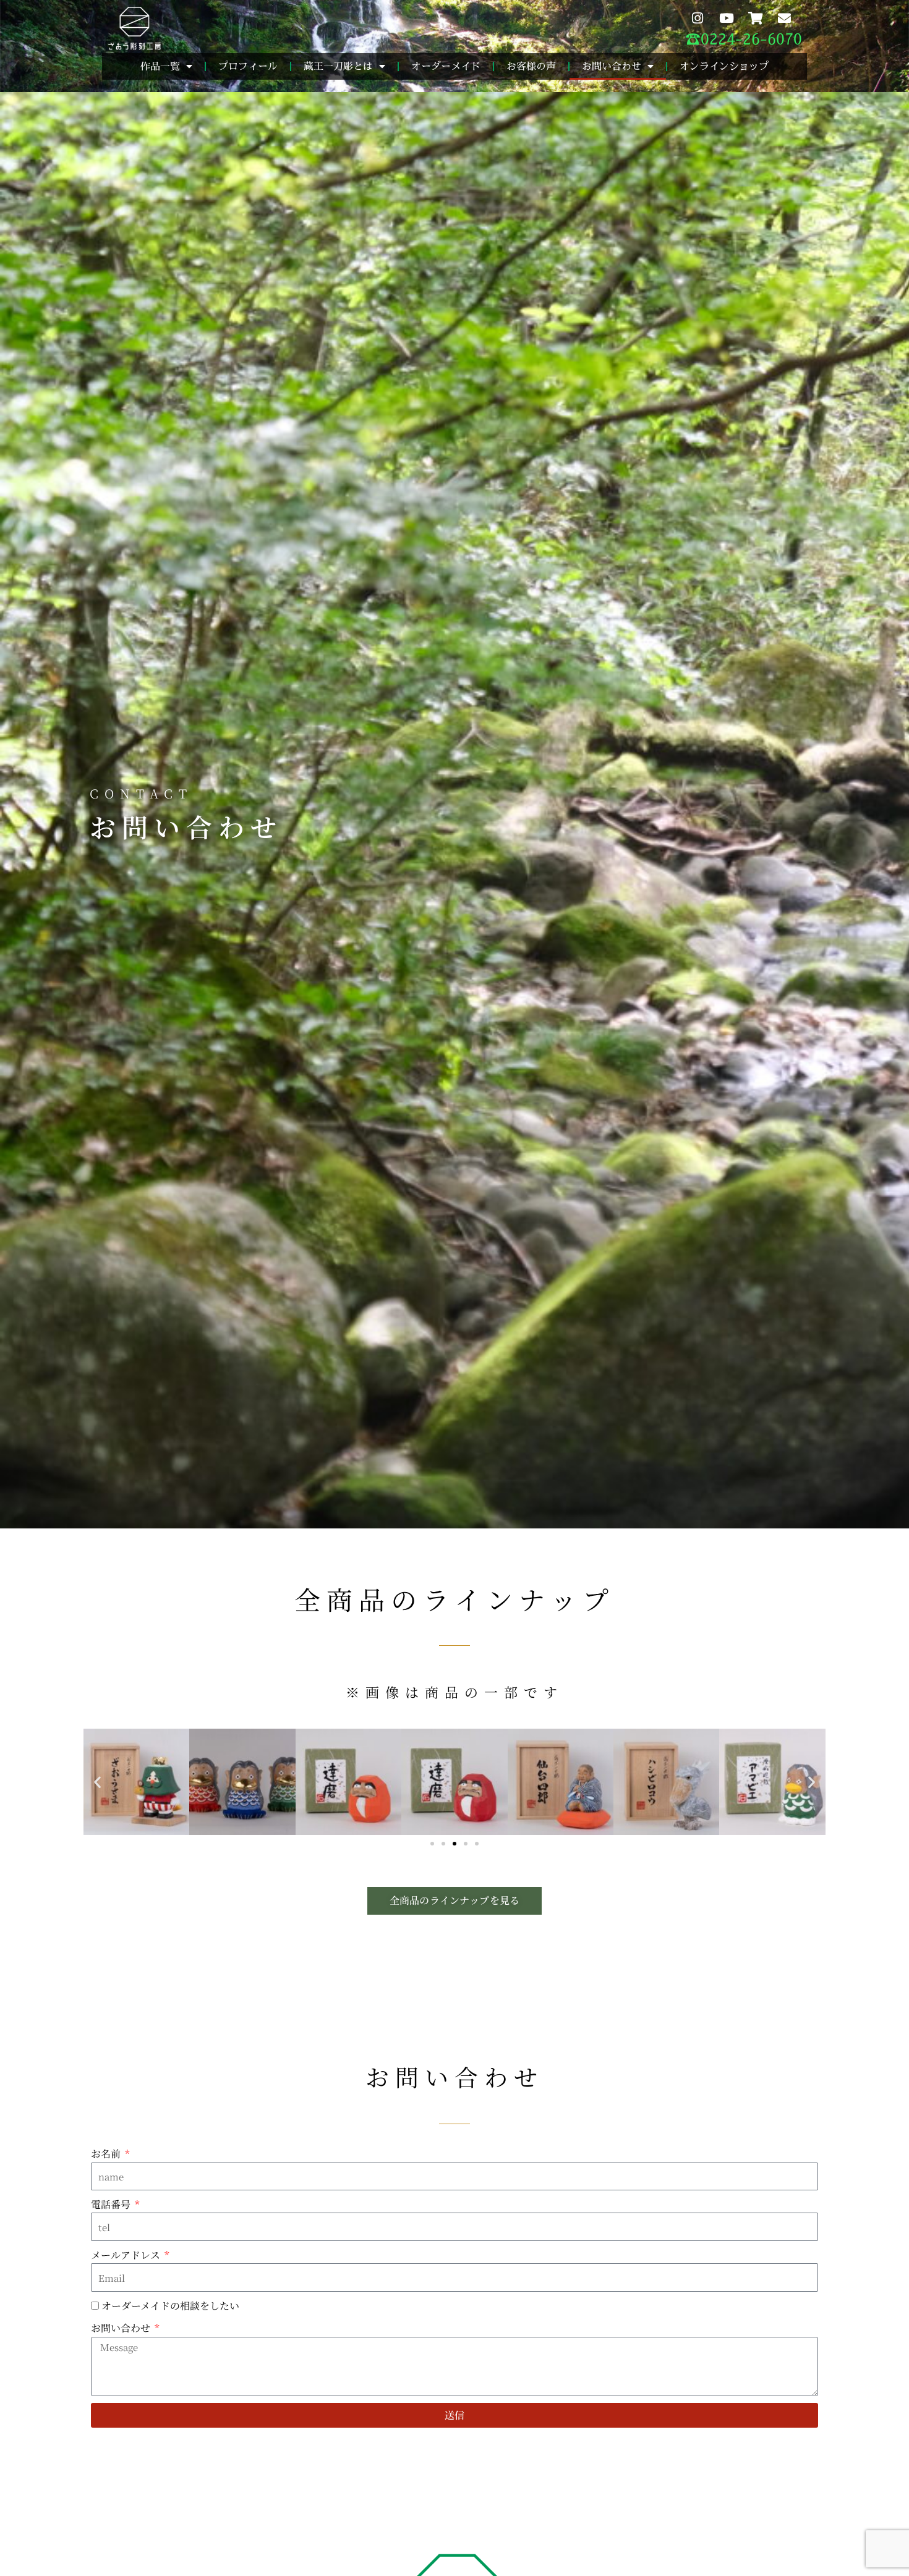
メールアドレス (127, 2255)
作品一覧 (160, 66)
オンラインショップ (724, 66)
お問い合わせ (612, 66)
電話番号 (112, 2204)
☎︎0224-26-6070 (744, 39)
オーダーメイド (446, 66)
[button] (97, 1782)
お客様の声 (531, 66)
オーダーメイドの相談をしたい (170, 2306)
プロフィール (248, 66)
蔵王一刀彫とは (338, 66)
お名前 (107, 2154)
